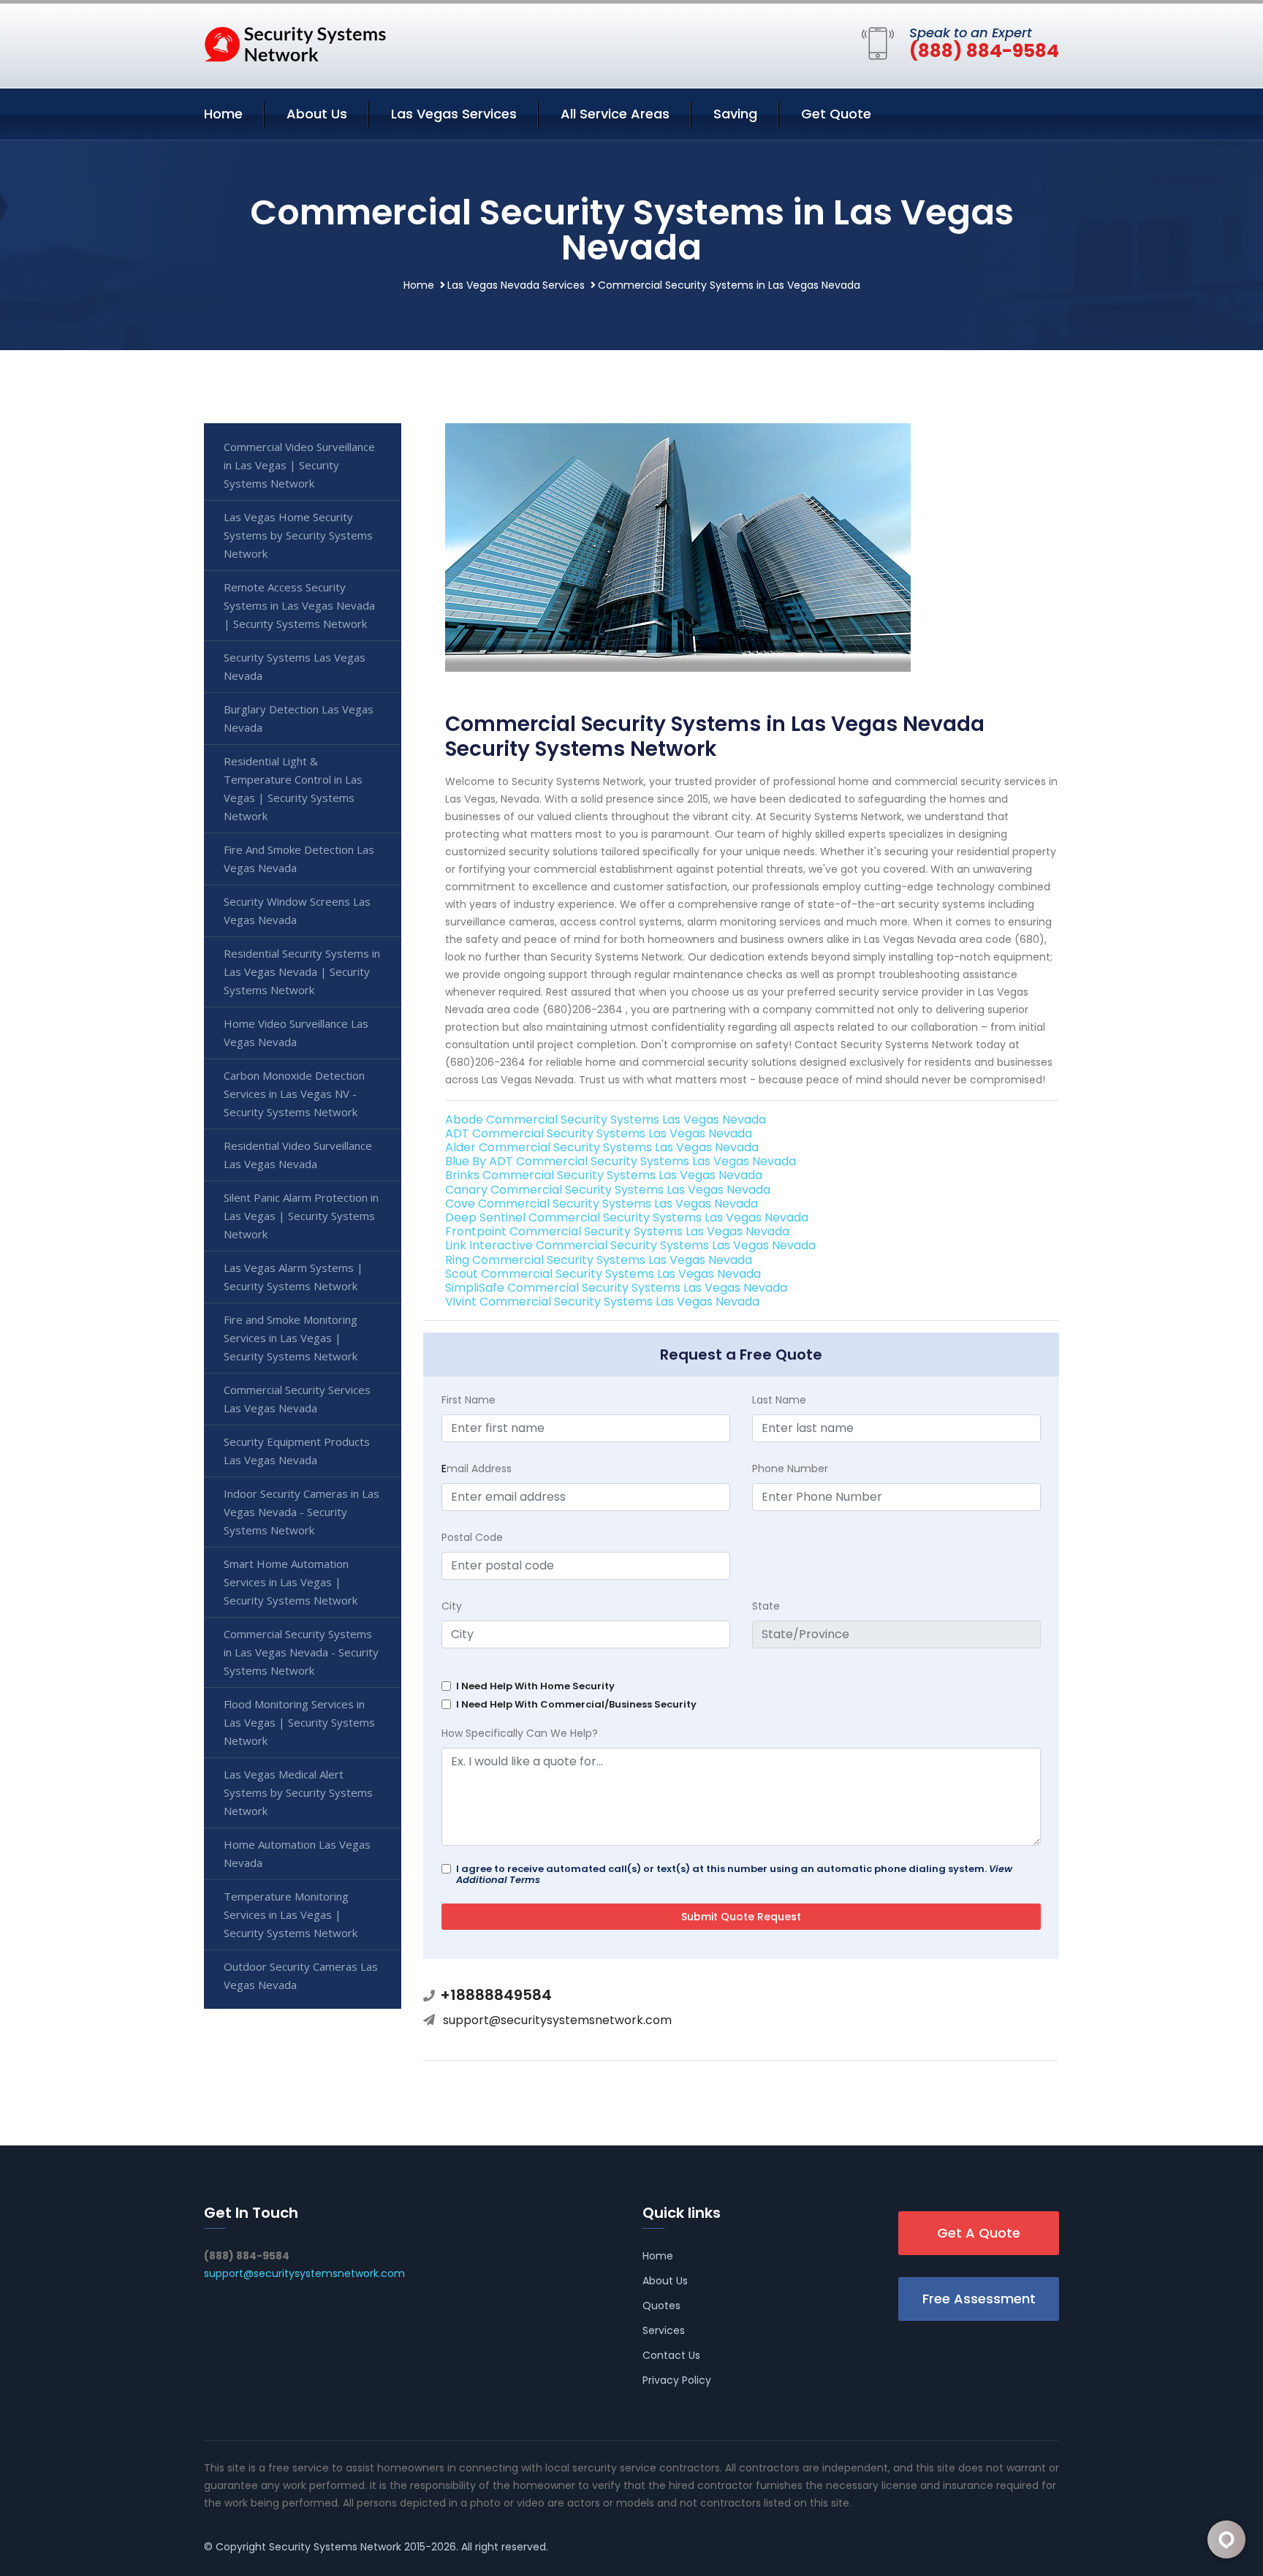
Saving (735, 114)
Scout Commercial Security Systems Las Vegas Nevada (603, 1274)
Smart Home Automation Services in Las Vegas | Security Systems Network (291, 1582)
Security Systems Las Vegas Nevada (295, 666)
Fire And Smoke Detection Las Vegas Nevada (299, 859)
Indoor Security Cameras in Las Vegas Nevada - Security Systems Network (301, 1512)
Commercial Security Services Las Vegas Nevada (297, 1399)
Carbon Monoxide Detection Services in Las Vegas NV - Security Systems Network (294, 1094)
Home (223, 114)
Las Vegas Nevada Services (516, 285)
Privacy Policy (677, 2380)
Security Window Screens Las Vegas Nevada (297, 910)
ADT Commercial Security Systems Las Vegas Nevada (599, 1133)
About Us (317, 114)
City (452, 1606)
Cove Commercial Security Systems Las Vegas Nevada (602, 1204)
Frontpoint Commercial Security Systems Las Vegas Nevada (617, 1231)
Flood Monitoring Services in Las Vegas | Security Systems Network (299, 1722)
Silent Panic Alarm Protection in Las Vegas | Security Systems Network (301, 1216)
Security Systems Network (335, 2547)
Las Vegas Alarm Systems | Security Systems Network (293, 1277)
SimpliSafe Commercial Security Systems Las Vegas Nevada (616, 1288)
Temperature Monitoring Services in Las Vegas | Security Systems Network (291, 1914)
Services (664, 2330)
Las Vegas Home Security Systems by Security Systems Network (298, 535)
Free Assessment (979, 2299)
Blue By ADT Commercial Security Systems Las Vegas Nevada (621, 1161)
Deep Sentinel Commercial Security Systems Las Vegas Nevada (627, 1217)
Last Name (779, 1400)
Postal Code (472, 1537)
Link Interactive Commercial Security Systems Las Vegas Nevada (630, 1245)
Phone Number (790, 1469)
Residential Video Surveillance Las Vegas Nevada (298, 1155)
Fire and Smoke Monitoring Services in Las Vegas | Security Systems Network (291, 1338)
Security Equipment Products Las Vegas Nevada (297, 1451)
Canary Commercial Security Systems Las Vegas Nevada (608, 1190)
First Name (469, 1400)
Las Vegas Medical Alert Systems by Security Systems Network (298, 1792)
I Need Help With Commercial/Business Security (576, 1704)
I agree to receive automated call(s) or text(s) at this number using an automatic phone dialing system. (734, 1874)
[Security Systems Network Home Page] (295, 43)
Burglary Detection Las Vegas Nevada (299, 718)
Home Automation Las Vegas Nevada (297, 1853)
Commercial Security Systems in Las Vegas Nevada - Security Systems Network (301, 1652)
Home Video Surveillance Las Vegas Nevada (296, 1033)
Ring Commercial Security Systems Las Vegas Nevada (599, 1260)
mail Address (477, 1469)
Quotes (661, 2306)
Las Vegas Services (454, 114)
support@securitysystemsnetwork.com (557, 2020)
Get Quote (836, 114)
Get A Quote (979, 2233)
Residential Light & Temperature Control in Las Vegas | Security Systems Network (293, 788)
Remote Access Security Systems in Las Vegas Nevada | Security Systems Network (299, 605)
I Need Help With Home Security (535, 1686)
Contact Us (671, 2355)
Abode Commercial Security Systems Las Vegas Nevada (606, 1120)
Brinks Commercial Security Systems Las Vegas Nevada (604, 1175)
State (766, 1606)
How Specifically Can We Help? (520, 1733)
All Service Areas (615, 114)
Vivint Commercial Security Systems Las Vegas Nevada (602, 1302)
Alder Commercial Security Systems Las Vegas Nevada (602, 1147)
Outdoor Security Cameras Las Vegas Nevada (301, 1975)
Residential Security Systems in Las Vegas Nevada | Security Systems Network (302, 971)
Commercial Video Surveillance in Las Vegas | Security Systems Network (299, 465)
